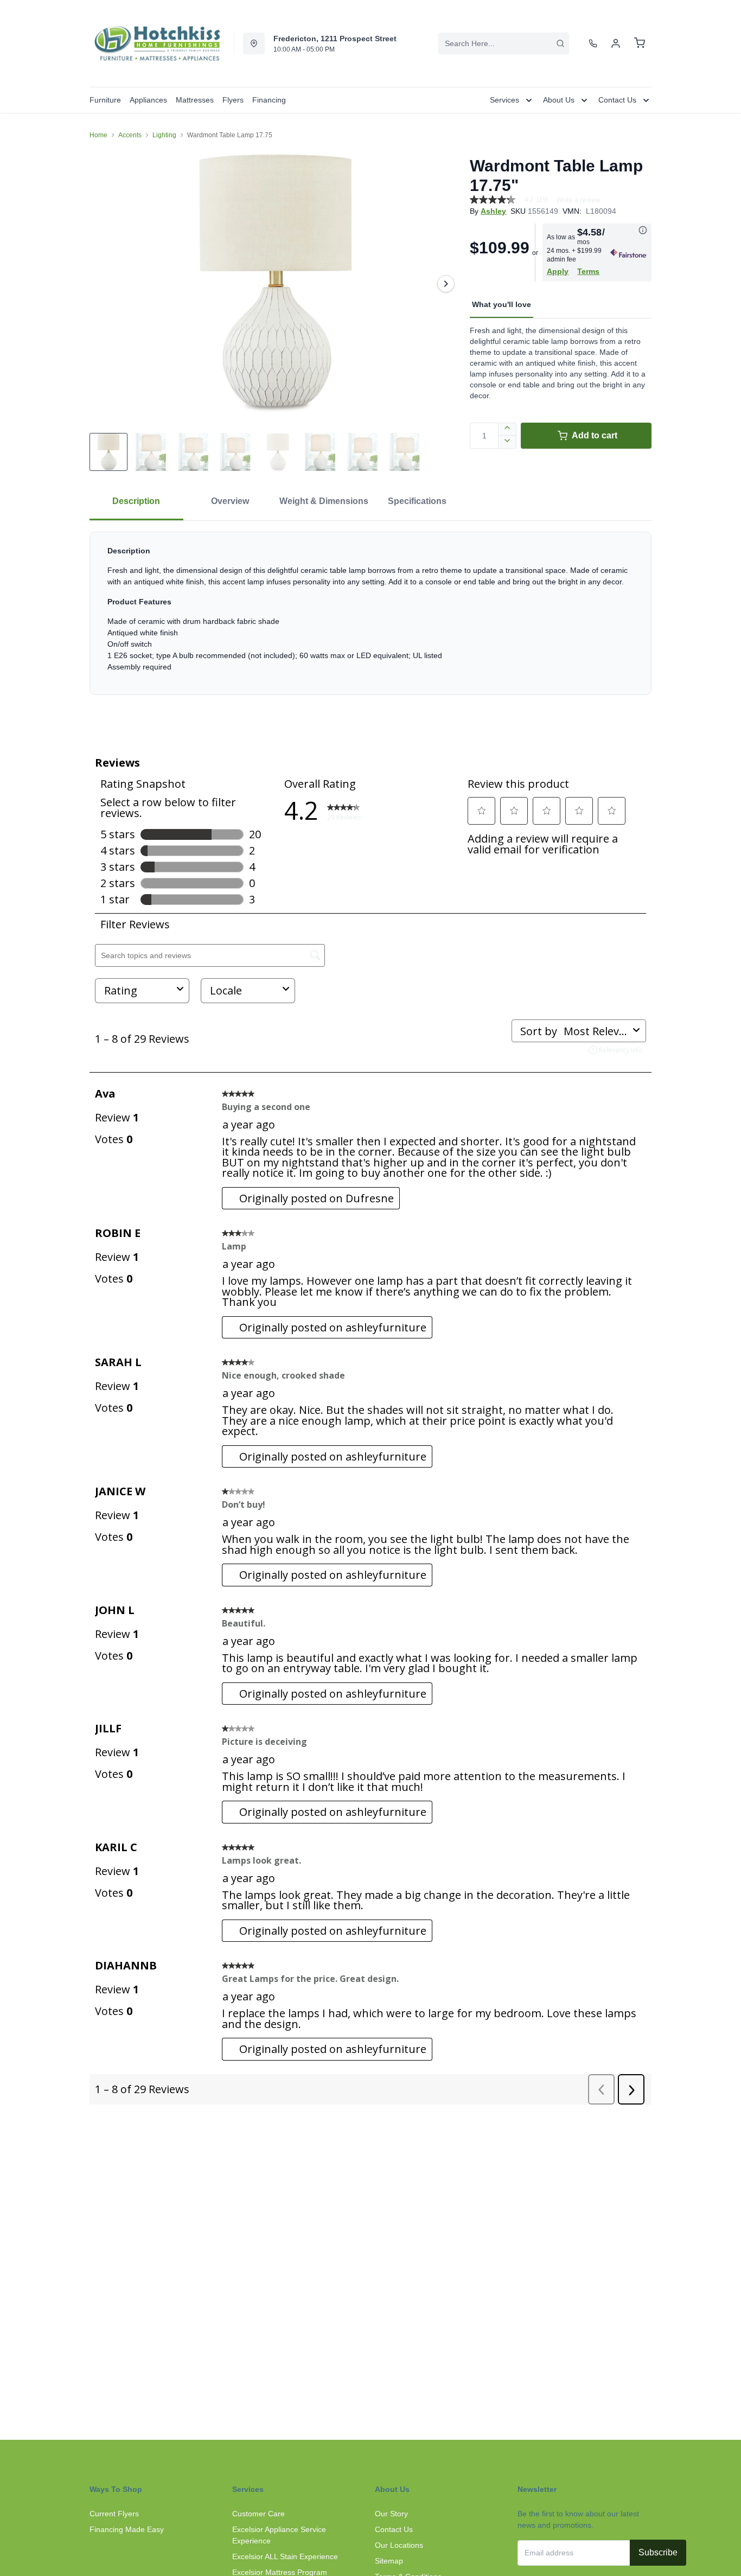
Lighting (164, 135)
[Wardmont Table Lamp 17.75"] (275, 284)
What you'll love (502, 304)
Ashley (493, 211)
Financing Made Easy (127, 2529)
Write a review (578, 200)
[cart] (640, 43)
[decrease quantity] (507, 442)
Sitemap (389, 2561)
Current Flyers (114, 2514)
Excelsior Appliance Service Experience (279, 2535)
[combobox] (504, 43)
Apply (558, 271)
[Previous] (105, 284)
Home (98, 135)
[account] (616, 43)
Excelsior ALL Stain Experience (285, 2556)
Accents (130, 135)
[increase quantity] (507, 429)
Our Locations (399, 2545)
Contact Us (394, 2529)
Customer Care (258, 2514)
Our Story (391, 2514)
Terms (588, 271)
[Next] (446, 284)
